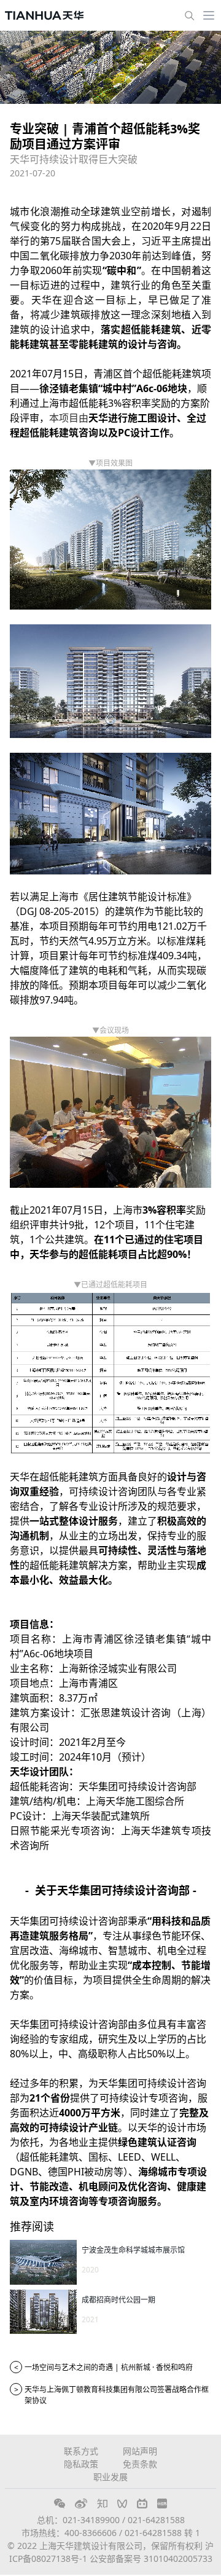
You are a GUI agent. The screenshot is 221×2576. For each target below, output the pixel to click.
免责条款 (140, 2464)
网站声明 (140, 2451)
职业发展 (110, 2477)
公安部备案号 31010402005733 (151, 2558)
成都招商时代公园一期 (118, 2300)
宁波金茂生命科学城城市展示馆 (133, 2250)
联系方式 (81, 2451)
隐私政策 (81, 2464)
